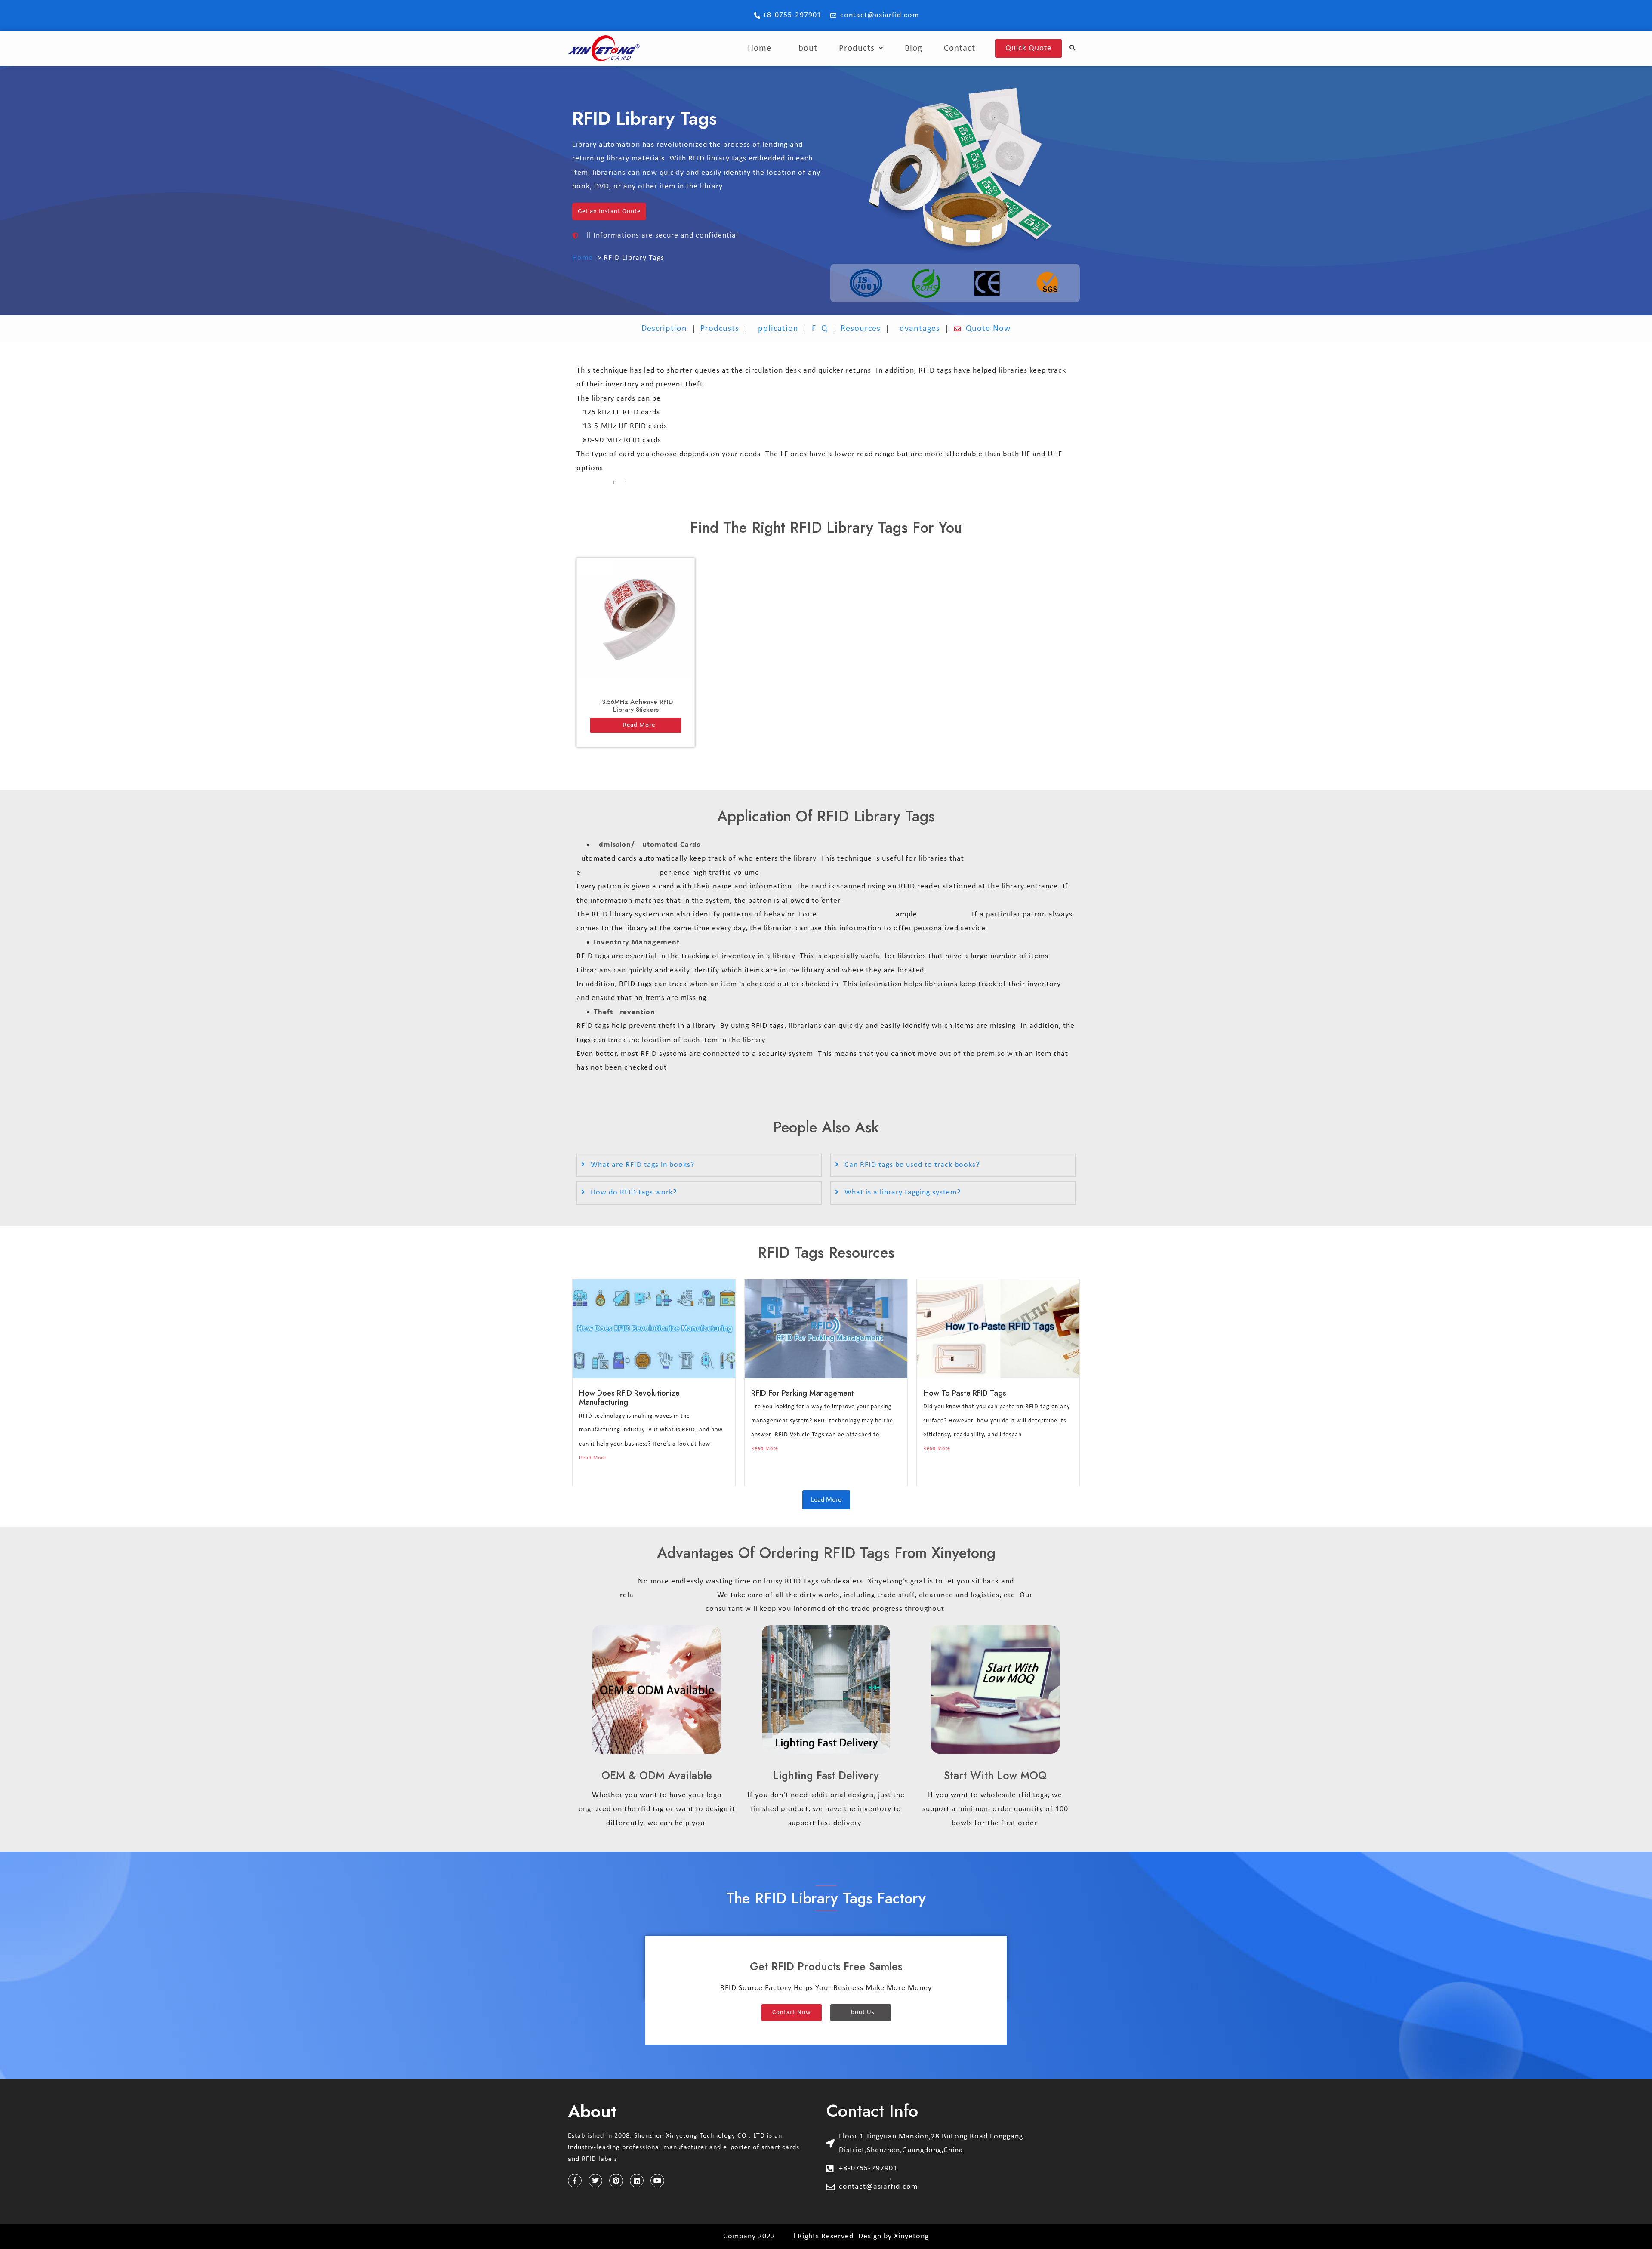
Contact (960, 48)
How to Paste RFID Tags (965, 1393)
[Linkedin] (637, 2181)
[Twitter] (595, 2181)
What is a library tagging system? (903, 1192)
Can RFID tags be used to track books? (912, 1165)
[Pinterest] (616, 2181)
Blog (914, 48)
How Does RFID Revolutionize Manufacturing (629, 1398)
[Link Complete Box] (636, 652)
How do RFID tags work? (634, 1192)
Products (857, 48)
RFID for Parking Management (803, 1393)
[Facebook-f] (575, 2181)
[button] (1073, 48)
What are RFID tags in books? (643, 1165)
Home (760, 48)
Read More (593, 1458)
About (805, 48)
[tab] (699, 1165)
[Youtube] (657, 2181)
